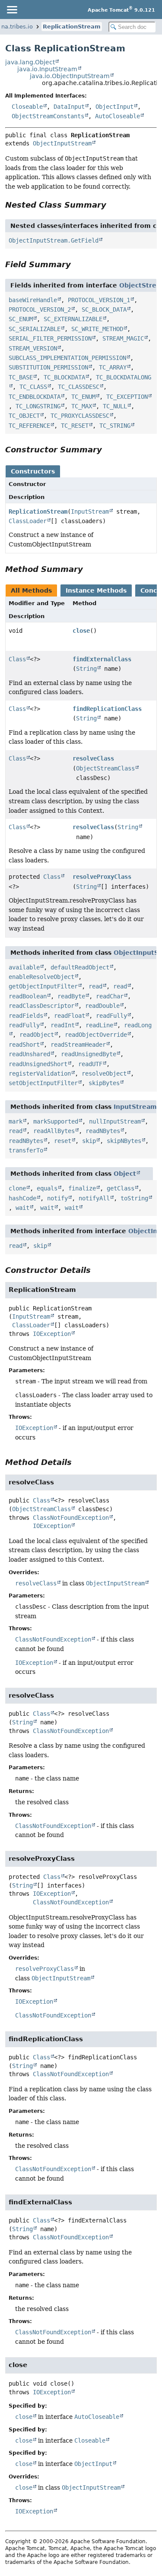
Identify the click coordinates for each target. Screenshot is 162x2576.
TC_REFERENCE (29, 426)
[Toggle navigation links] (12, 9)
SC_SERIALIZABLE (35, 329)
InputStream (90, 511)
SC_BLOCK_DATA (104, 309)
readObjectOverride (96, 1035)
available (24, 967)
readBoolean (28, 996)
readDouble (102, 1006)
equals (47, 1188)
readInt (63, 1025)
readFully (111, 1016)
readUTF (90, 1064)
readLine (99, 1025)
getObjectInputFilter (43, 986)
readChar (110, 996)
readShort (24, 1045)
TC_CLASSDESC (79, 387)
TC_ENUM (83, 397)
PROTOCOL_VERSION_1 (99, 300)
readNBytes (103, 1131)
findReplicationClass (107, 709)
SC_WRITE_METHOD (97, 329)
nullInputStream (115, 1121)
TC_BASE (21, 377)
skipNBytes (124, 1141)
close (81, 631)
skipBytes (104, 1083)
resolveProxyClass (102, 877)
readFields (26, 1016)
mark (16, 1121)
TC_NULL (115, 406)
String (86, 669)
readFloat (70, 1016)
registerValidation (40, 1073)
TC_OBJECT (24, 416)
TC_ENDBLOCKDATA (35, 397)
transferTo (26, 1150)
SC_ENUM (21, 319)
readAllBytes (54, 1131)
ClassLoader (28, 521)
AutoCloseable (118, 116)
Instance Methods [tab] (96, 590)
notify (57, 1198)
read (95, 986)
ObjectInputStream (62, 143)
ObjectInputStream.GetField (54, 240)
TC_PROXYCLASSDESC (80, 416)
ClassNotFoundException (71, 1518)
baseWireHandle (33, 300)
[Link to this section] (112, 205)
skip (89, 1141)
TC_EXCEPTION (127, 397)
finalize (82, 1188)
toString (134, 1198)
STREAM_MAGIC (123, 338)
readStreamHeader (78, 1045)
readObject (37, 1035)
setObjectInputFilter (43, 1083)
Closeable (27, 107)
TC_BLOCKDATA (64, 377)
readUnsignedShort (38, 1064)
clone (17, 1188)
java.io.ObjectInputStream (70, 76)
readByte (71, 996)
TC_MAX (82, 406)
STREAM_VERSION (33, 348)
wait (22, 1208)
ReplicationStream (72, 27)
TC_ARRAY (113, 367)
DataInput (69, 107)
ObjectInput (114, 107)
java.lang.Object (30, 62)
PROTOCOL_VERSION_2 (40, 309)
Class (17, 659)
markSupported (56, 1121)
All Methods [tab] (31, 590)
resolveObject (104, 1073)
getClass (121, 1188)
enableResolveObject (41, 977)
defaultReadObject (80, 967)
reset (63, 1141)
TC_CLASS (33, 387)
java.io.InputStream (47, 69)
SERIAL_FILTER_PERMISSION (50, 338)
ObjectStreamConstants (48, 116)
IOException (52, 1334)
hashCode (22, 1198)
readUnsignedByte (89, 1054)
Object (125, 1174)
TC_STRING (115, 426)
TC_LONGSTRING (38, 406)
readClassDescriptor (41, 1006)
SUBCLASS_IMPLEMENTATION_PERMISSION (67, 358)
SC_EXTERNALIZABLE (73, 319)
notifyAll (94, 1198)
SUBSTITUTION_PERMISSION (48, 367)
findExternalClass (102, 659)
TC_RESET (75, 426)
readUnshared (29, 1054)
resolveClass (93, 758)
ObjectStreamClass (105, 768)
